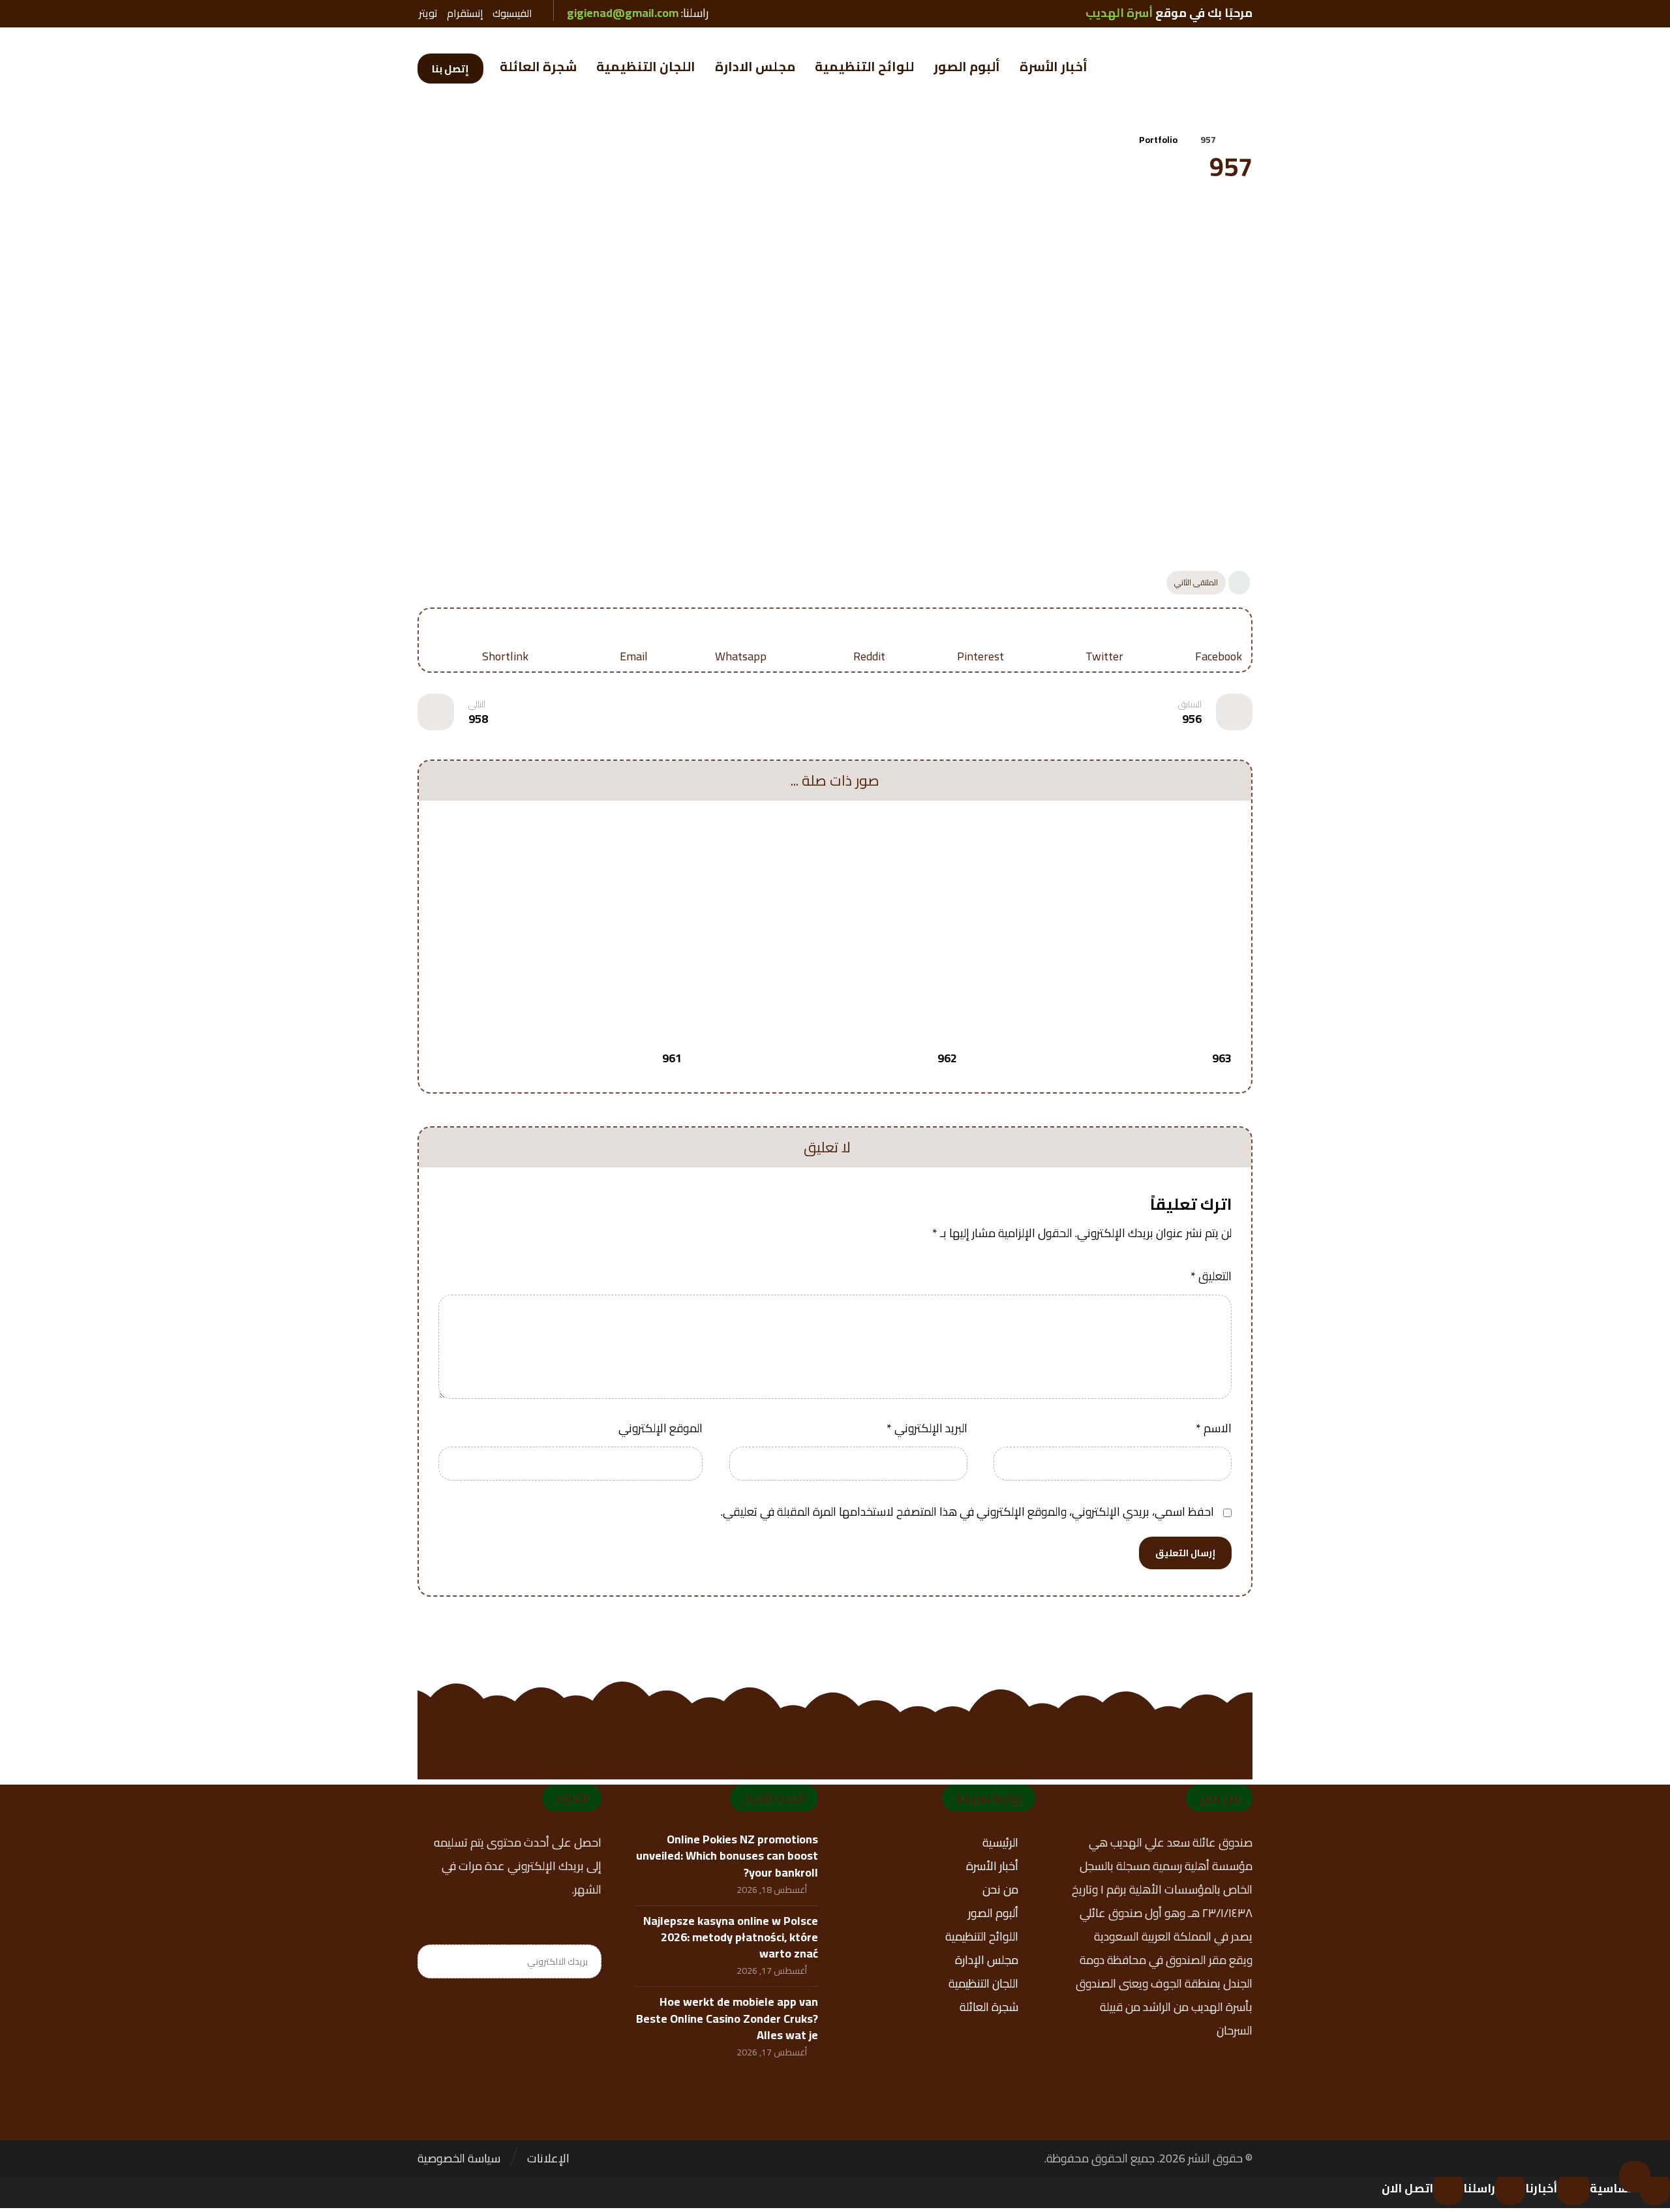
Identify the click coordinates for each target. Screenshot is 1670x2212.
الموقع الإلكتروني (660, 1428)
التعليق (1211, 1276)
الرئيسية (1000, 1842)
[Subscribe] (434, 1961)
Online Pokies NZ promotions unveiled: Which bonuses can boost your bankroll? (727, 1855)
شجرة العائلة (989, 2007)
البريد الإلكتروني (927, 1428)
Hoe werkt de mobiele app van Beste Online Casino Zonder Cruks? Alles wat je (727, 2018)
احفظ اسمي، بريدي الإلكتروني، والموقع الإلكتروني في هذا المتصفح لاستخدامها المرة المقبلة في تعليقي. (967, 1512)
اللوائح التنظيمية (982, 1936)
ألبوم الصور (993, 1913)
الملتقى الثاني (1196, 582)
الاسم (1214, 1428)
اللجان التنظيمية (983, 1983)
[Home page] (1242, 140)
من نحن (1000, 1889)
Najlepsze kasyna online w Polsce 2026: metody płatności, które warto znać (731, 1937)
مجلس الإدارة (987, 1960)
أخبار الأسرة (992, 1866)
